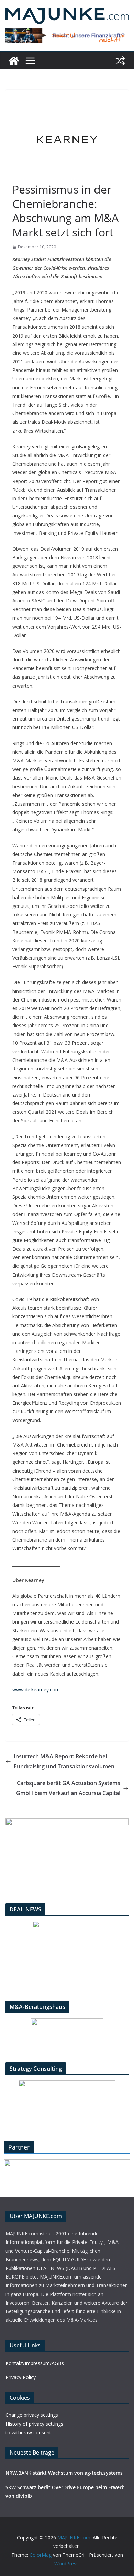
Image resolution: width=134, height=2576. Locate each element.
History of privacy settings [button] (34, 2424)
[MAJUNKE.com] (14, 61)
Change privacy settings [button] (32, 2415)
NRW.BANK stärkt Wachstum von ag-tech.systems (64, 2473)
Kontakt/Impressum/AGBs (35, 2363)
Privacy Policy (21, 2377)
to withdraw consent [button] (28, 2432)
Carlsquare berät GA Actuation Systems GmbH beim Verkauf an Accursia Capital (68, 1788)
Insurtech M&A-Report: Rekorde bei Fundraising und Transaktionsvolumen (64, 1761)
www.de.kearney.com (36, 1690)
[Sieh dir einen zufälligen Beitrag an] (120, 61)
